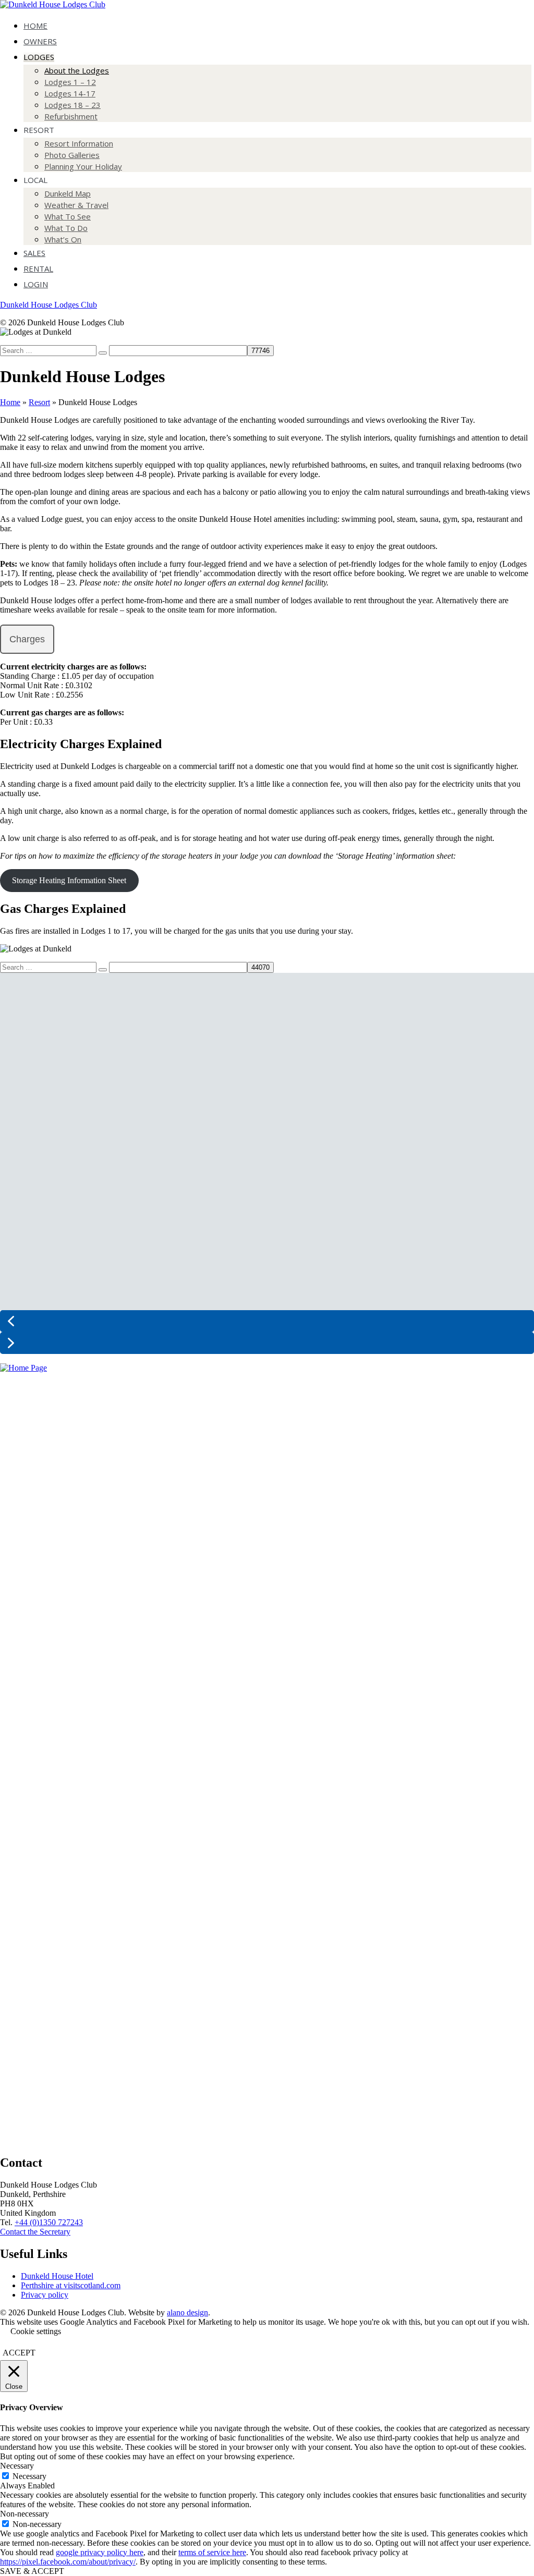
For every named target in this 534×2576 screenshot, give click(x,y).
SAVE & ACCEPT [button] (32, 2571)
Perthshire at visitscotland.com (71, 2285)
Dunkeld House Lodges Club (48, 305)
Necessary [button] (17, 2466)
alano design (187, 2312)
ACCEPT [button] (19, 2353)
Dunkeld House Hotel (57, 2276)
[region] (267, 1168)
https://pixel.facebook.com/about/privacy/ (68, 2562)
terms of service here (212, 2552)
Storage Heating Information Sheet (69, 880)
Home (10, 402)
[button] (267, 1321)
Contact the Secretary (35, 2232)
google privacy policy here (100, 2552)
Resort (39, 402)
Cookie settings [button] (36, 2331)
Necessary (29, 2476)
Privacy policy (45, 2295)
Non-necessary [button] (25, 2514)
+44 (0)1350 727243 (49, 2222)
